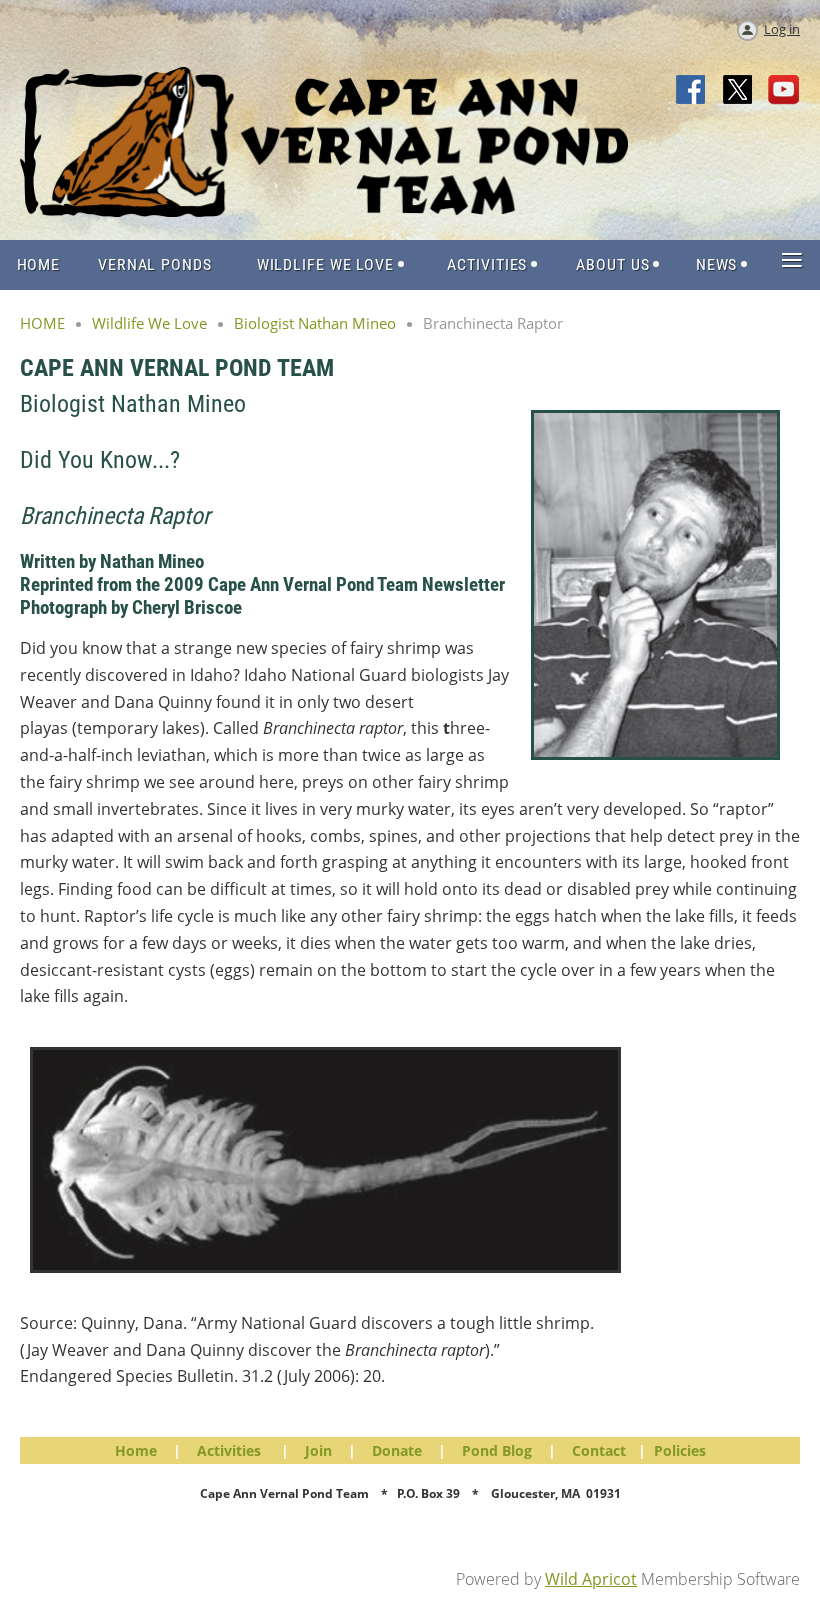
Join (318, 1450)
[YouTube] (784, 91)
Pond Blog (497, 1450)
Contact (599, 1450)
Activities (229, 1450)
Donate (397, 1450)
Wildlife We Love (149, 323)
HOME (42, 323)
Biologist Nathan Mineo (315, 323)
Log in (782, 29)
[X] (738, 91)
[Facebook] (692, 91)
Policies (680, 1450)
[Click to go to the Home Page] (324, 211)
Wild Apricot (591, 1579)
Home (136, 1450)
